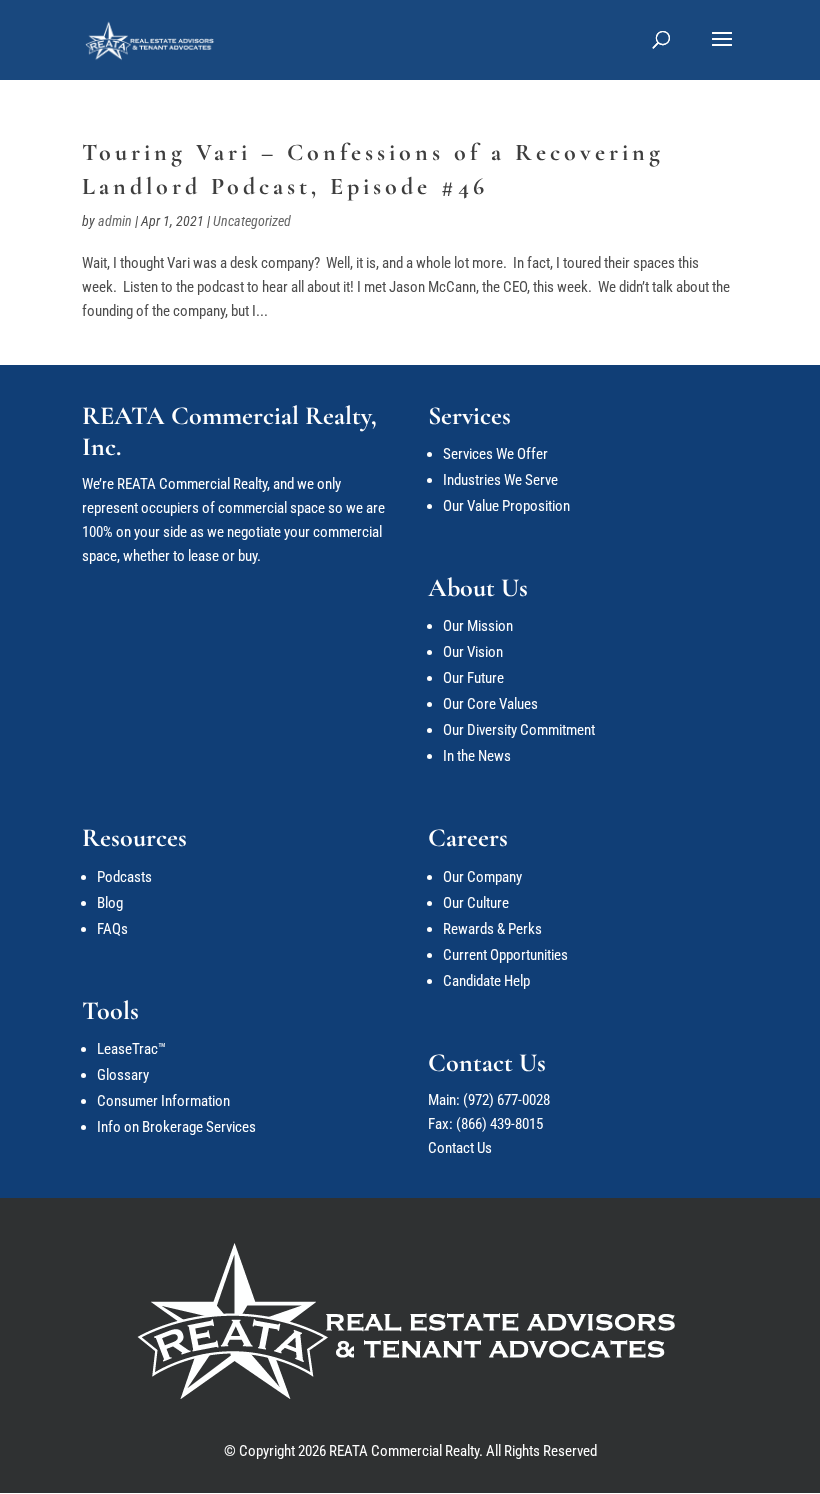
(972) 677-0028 (506, 1100)
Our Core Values (490, 704)
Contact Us (460, 1148)
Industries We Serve (500, 480)
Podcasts (124, 877)
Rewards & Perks (492, 929)
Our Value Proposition (506, 506)
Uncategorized (252, 221)
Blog (110, 903)
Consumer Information (163, 1101)
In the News (477, 756)
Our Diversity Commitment (519, 730)
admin (115, 221)
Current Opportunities (505, 955)
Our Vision (473, 652)
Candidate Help (486, 981)
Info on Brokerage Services (176, 1127)
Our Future (473, 678)
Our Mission (478, 626)
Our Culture (476, 903)
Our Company (482, 877)
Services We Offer (495, 454)
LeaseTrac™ (131, 1049)
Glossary (123, 1075)
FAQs (112, 929)
